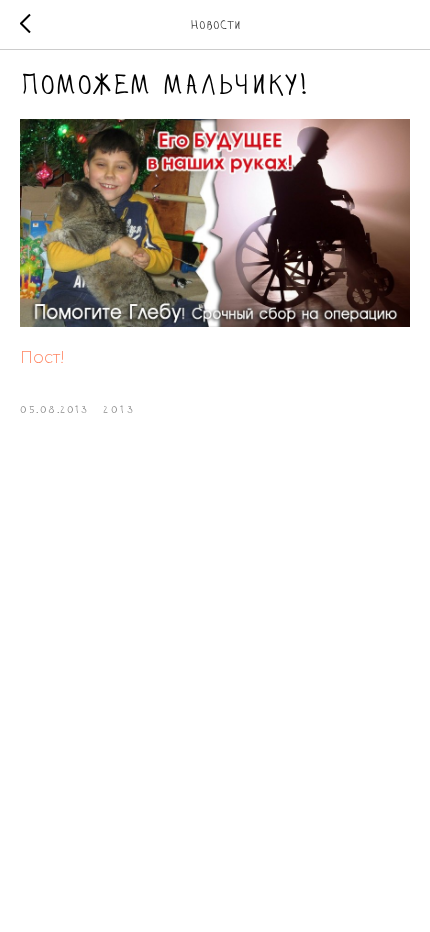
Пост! (42, 357)
